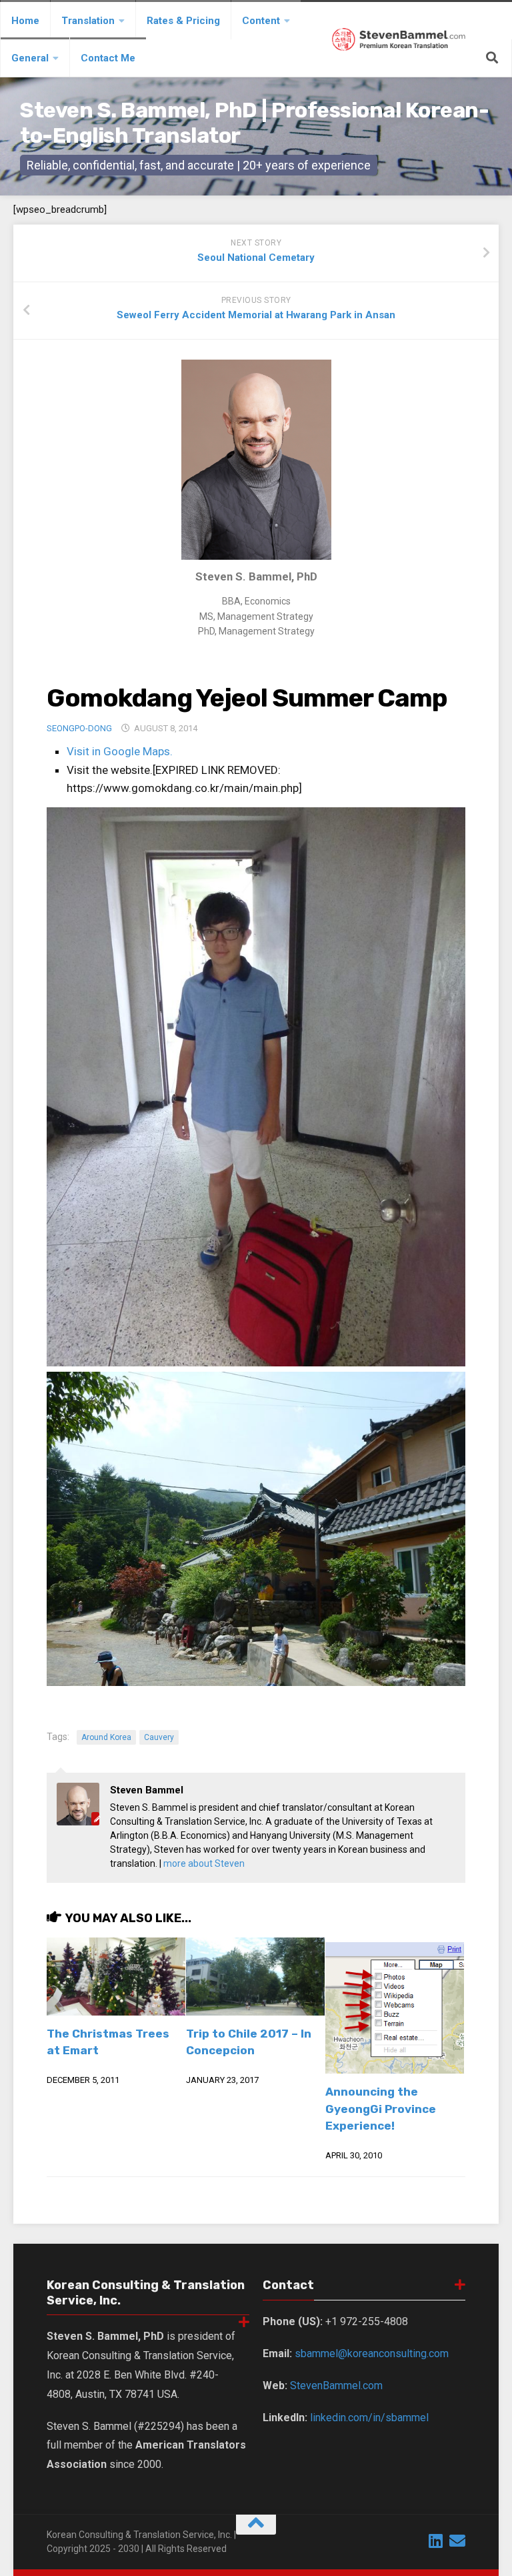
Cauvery (159, 1737)
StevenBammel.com (336, 2386)
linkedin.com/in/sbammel (369, 2418)
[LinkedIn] (436, 2541)
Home (25, 21)
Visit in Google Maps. (120, 751)
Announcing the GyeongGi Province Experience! (381, 2109)
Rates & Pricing (183, 21)
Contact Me (108, 58)
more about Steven (204, 1863)
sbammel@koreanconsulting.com (372, 2353)
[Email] (457, 2541)
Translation (88, 21)
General (30, 58)
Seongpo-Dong (79, 728)
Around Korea (106, 1737)
